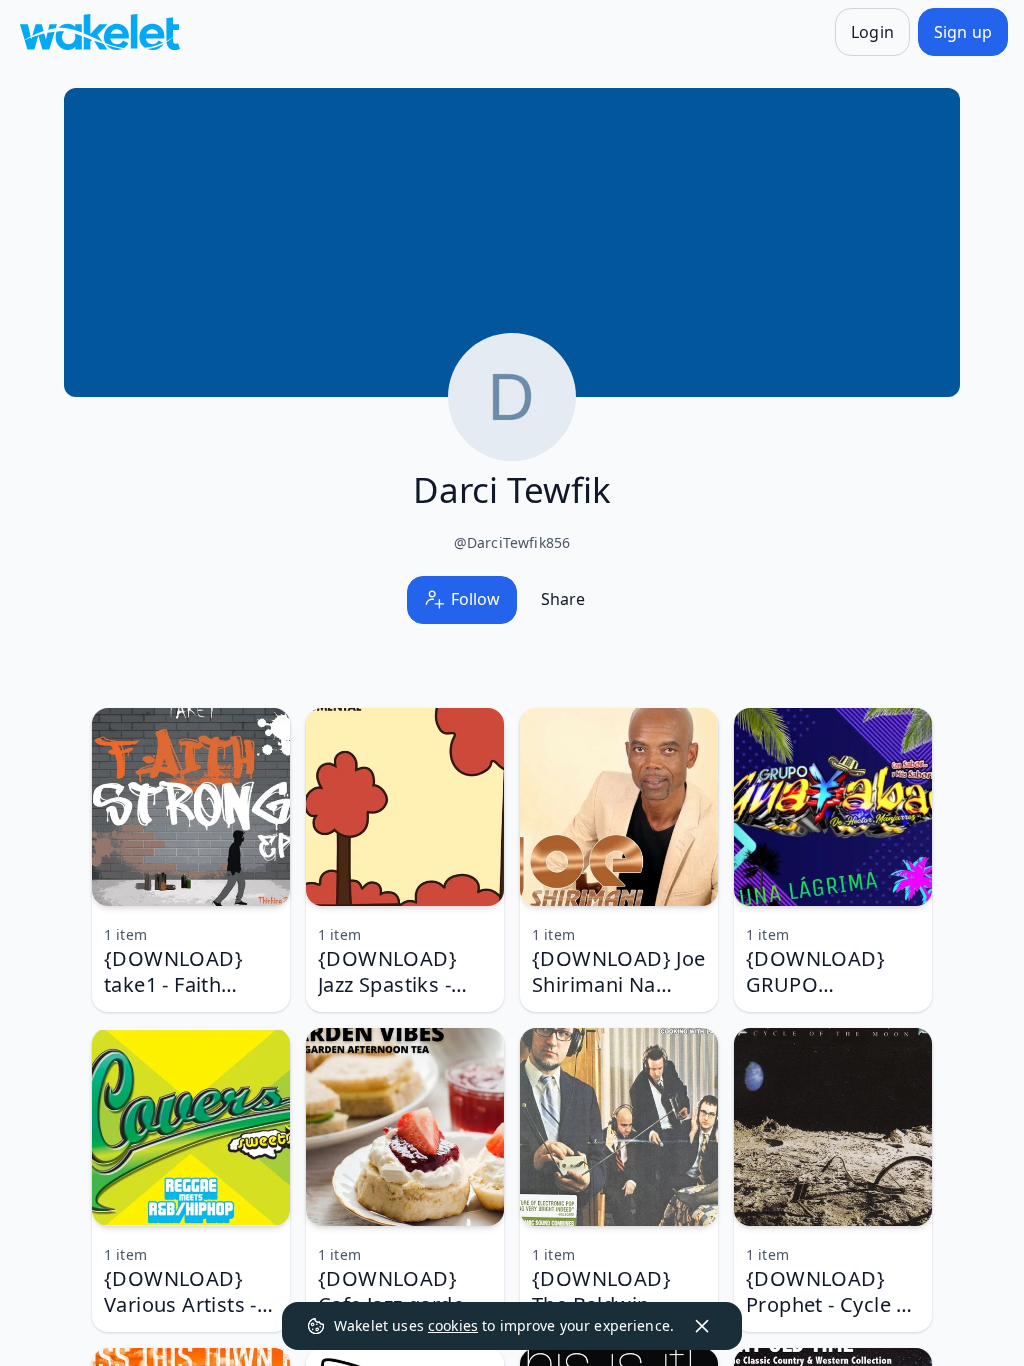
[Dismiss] (702, 1326)
